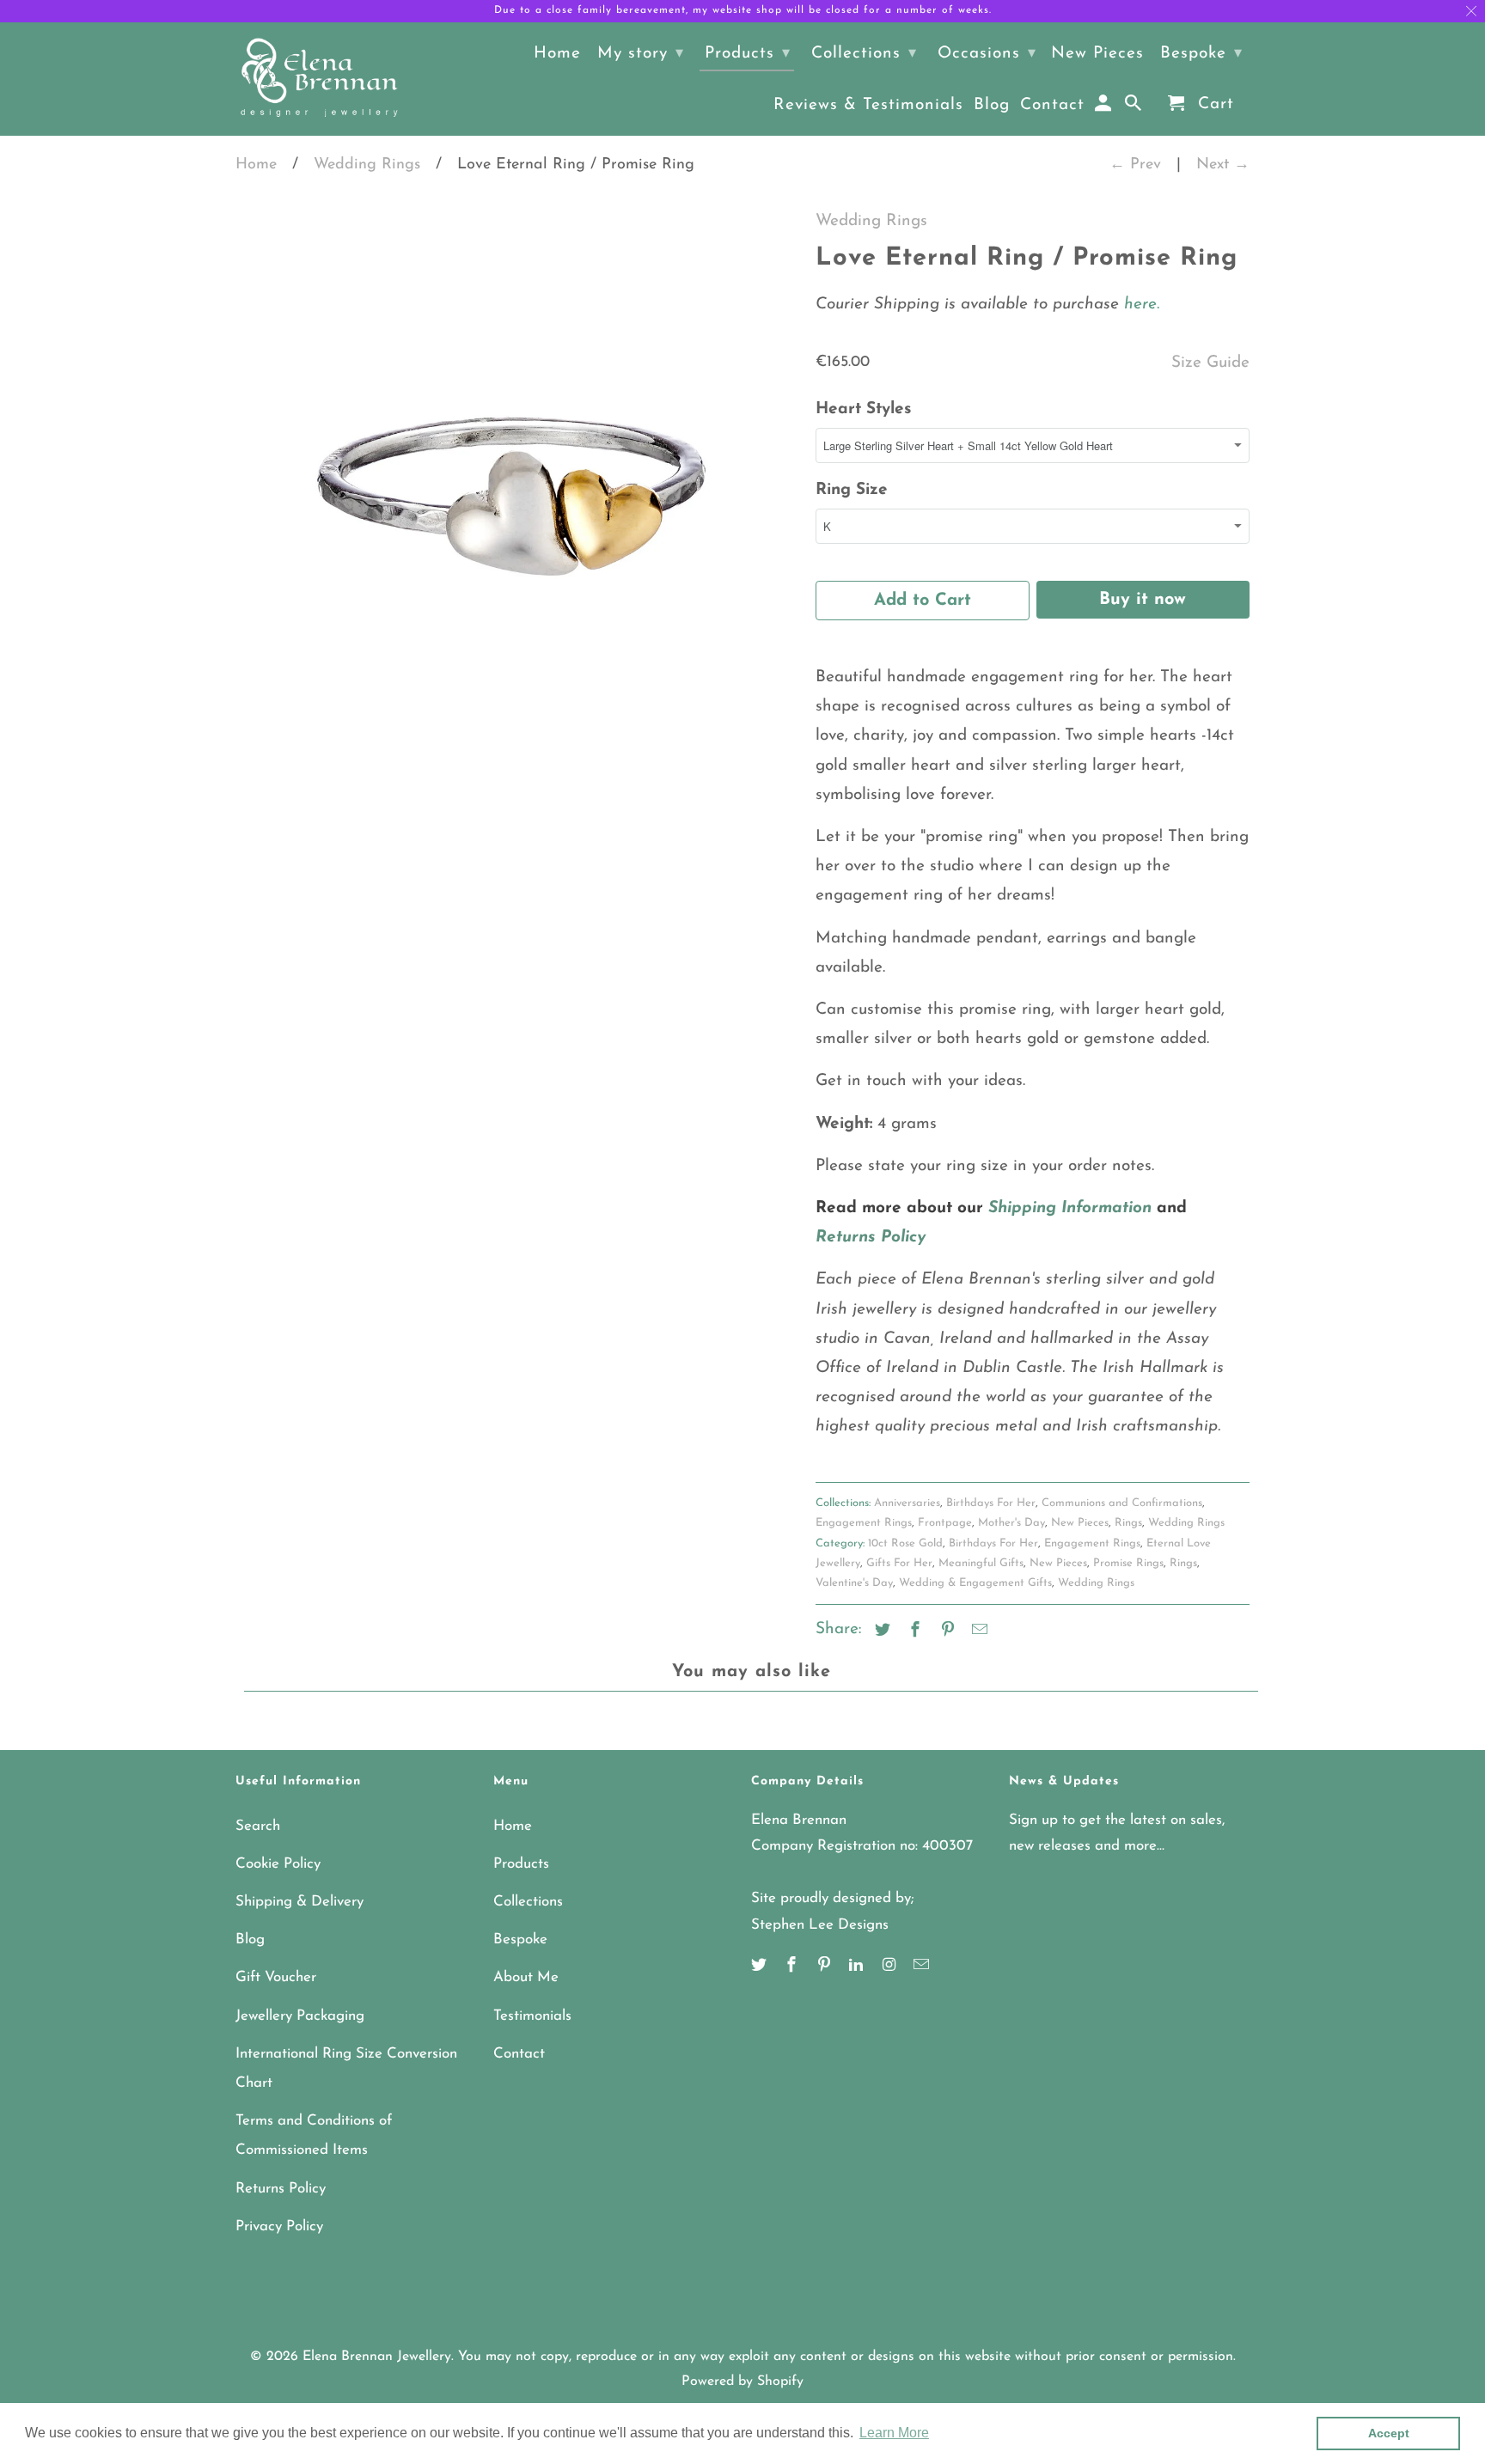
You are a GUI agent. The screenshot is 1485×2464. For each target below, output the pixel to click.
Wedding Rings (367, 165)
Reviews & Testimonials (868, 105)
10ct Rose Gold (905, 1543)
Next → (1223, 165)
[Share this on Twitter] (880, 1631)
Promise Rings (1128, 1563)
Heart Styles (864, 409)
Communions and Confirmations (1122, 1503)
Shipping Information (1070, 1208)
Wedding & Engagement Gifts (975, 1583)
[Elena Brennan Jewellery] (319, 79)
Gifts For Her (899, 1563)
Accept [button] (1389, 2433)
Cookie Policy (278, 1864)
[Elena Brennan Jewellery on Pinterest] (826, 1967)
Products (521, 1864)
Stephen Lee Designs (820, 1925)
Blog (250, 1939)
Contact (519, 2054)
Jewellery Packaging (300, 2016)
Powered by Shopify (742, 2382)
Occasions (987, 54)
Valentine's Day (854, 1583)
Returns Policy (281, 2189)
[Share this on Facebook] (913, 1631)
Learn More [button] (894, 2433)
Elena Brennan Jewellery (377, 2357)
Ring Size (852, 490)
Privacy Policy (279, 2226)
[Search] (1135, 107)
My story (641, 54)
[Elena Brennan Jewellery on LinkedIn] (858, 1967)
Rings (1128, 1523)
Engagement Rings (864, 1523)
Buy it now (1143, 600)
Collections (528, 1902)
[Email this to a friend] (977, 1631)
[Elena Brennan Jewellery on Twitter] (761, 1967)
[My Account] (1105, 107)
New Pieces (1080, 1523)
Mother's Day (1011, 1523)
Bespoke (520, 1939)
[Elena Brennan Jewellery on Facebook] (793, 1967)
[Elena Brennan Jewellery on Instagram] (890, 1967)
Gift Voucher (276, 1977)
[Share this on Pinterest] (945, 1631)
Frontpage (945, 1523)
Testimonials (532, 2016)
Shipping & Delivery (299, 1902)
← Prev (1135, 165)
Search (258, 1826)
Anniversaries (907, 1503)
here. (1139, 305)
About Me (526, 1977)
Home (256, 165)
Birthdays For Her (991, 1503)
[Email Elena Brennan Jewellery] (923, 1967)
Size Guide (1210, 363)
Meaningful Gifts (981, 1563)
